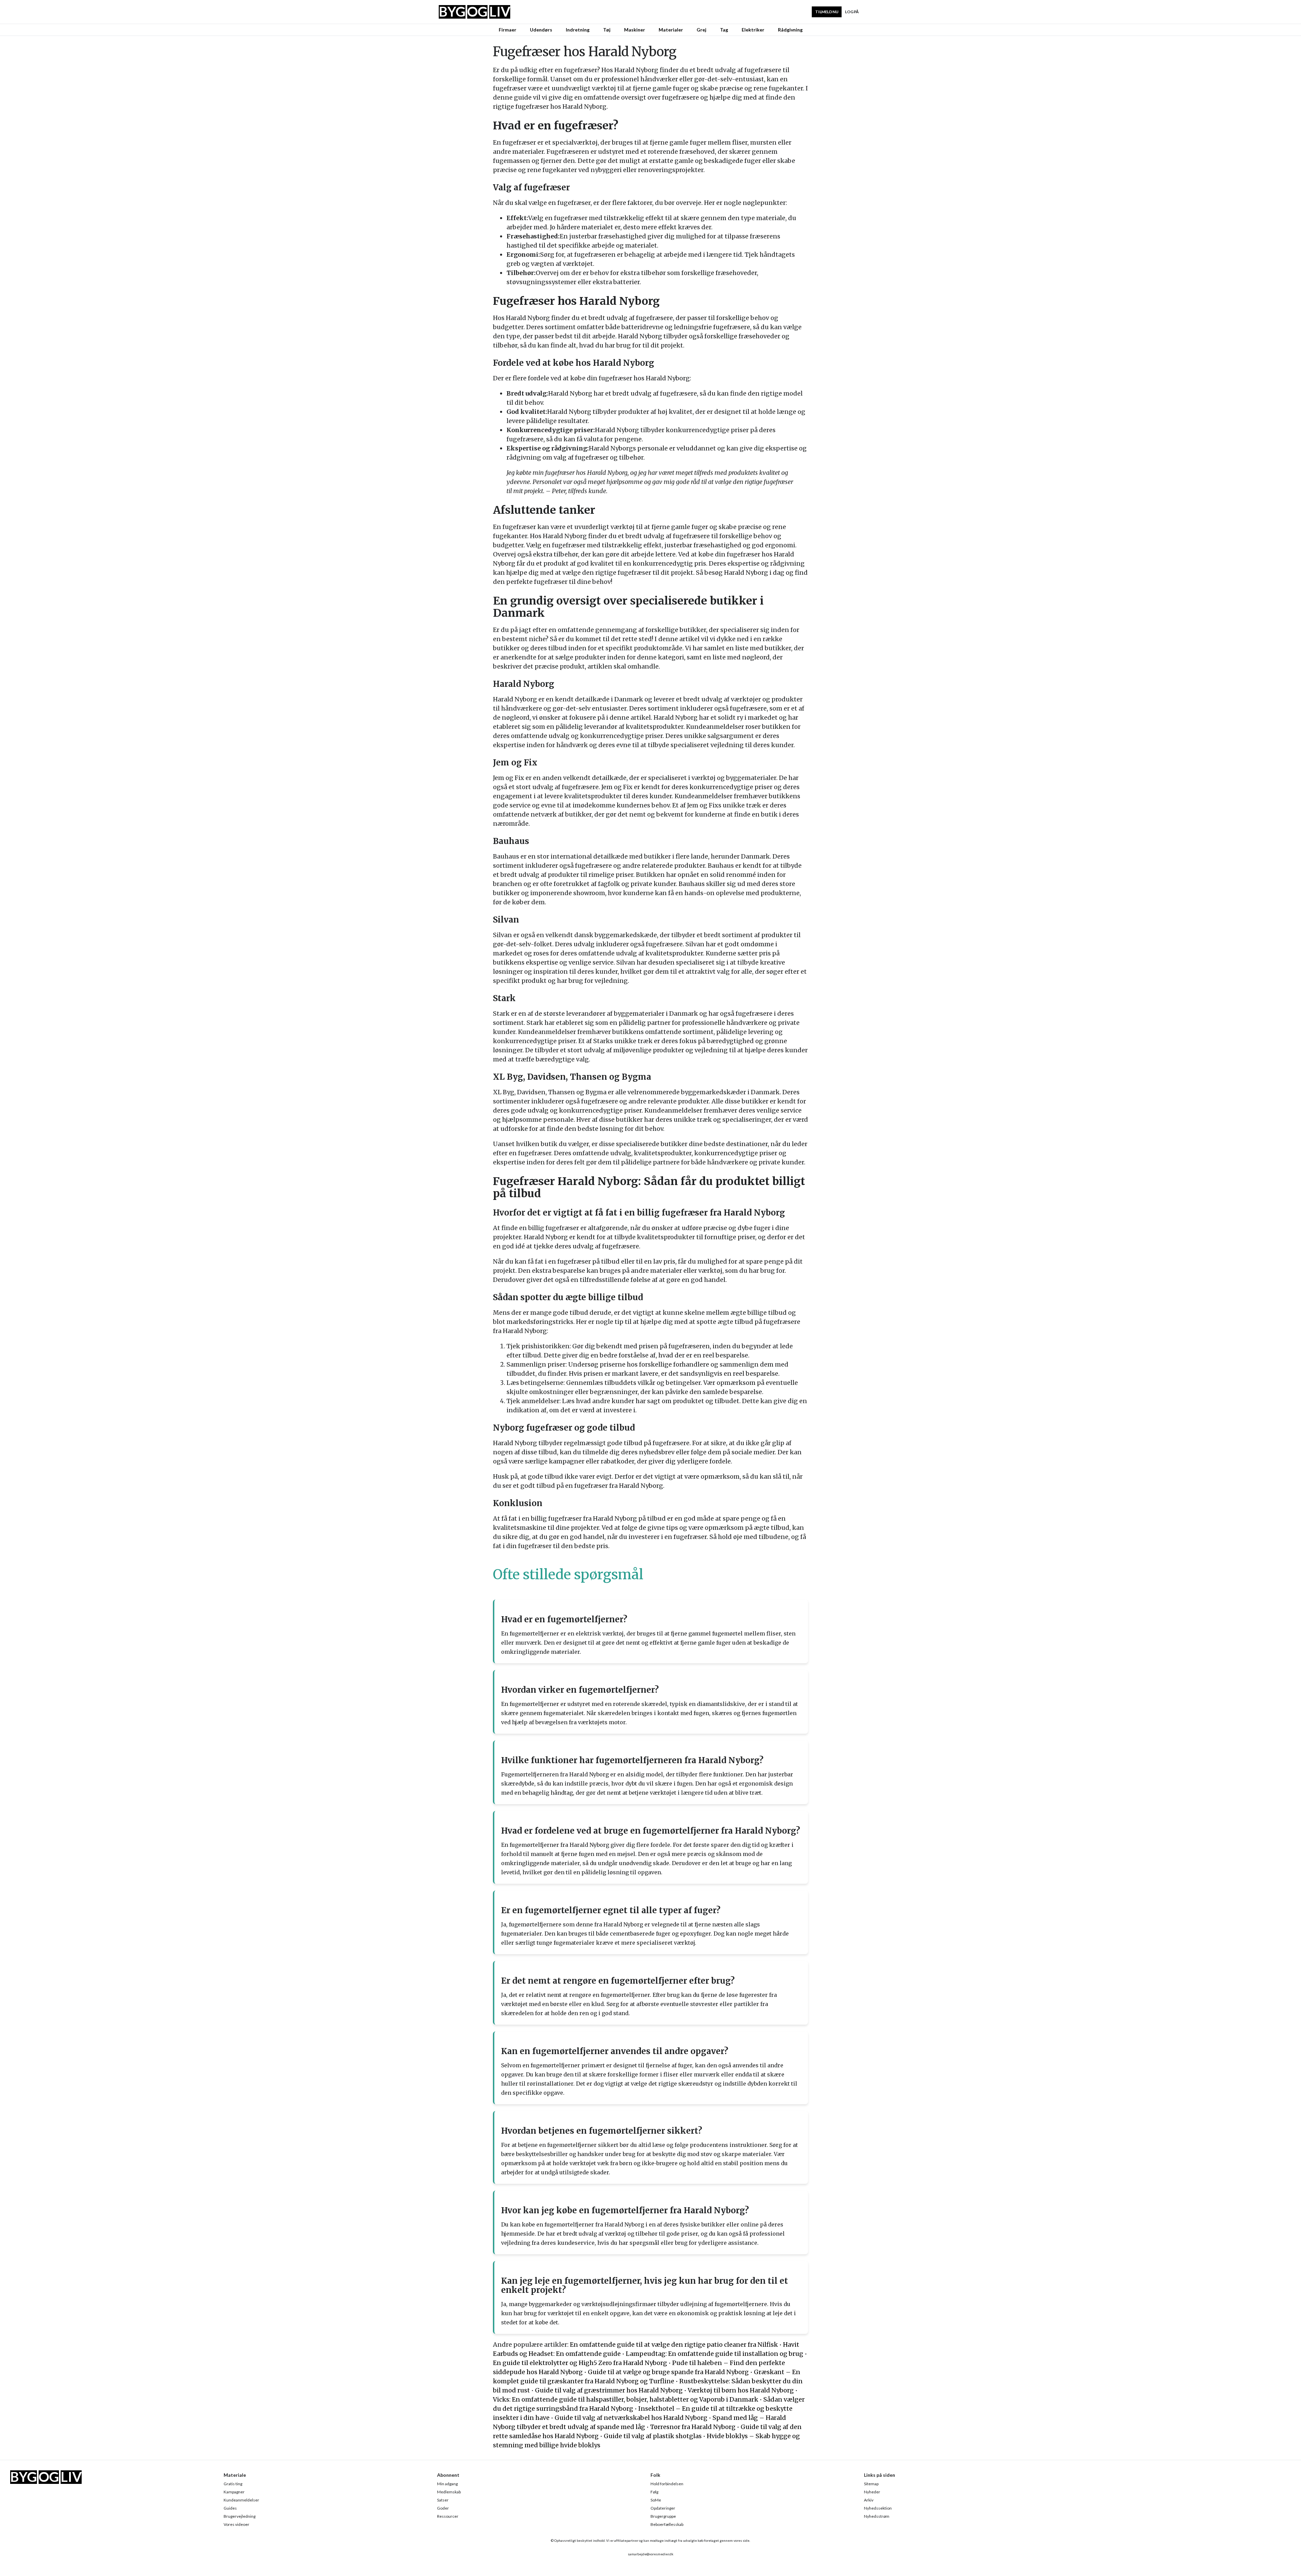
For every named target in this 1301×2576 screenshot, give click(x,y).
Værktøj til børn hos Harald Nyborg (741, 2390)
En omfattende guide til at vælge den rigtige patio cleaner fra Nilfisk (674, 2345)
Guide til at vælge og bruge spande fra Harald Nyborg (668, 2372)
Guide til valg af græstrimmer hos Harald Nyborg (609, 2390)
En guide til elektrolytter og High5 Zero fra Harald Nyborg (580, 2363)
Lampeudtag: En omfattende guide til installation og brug (715, 2354)
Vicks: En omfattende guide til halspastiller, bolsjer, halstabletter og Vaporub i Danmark (626, 2399)
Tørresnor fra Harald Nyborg (693, 2427)
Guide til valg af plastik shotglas (653, 2436)
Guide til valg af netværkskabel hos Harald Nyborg (631, 2418)
